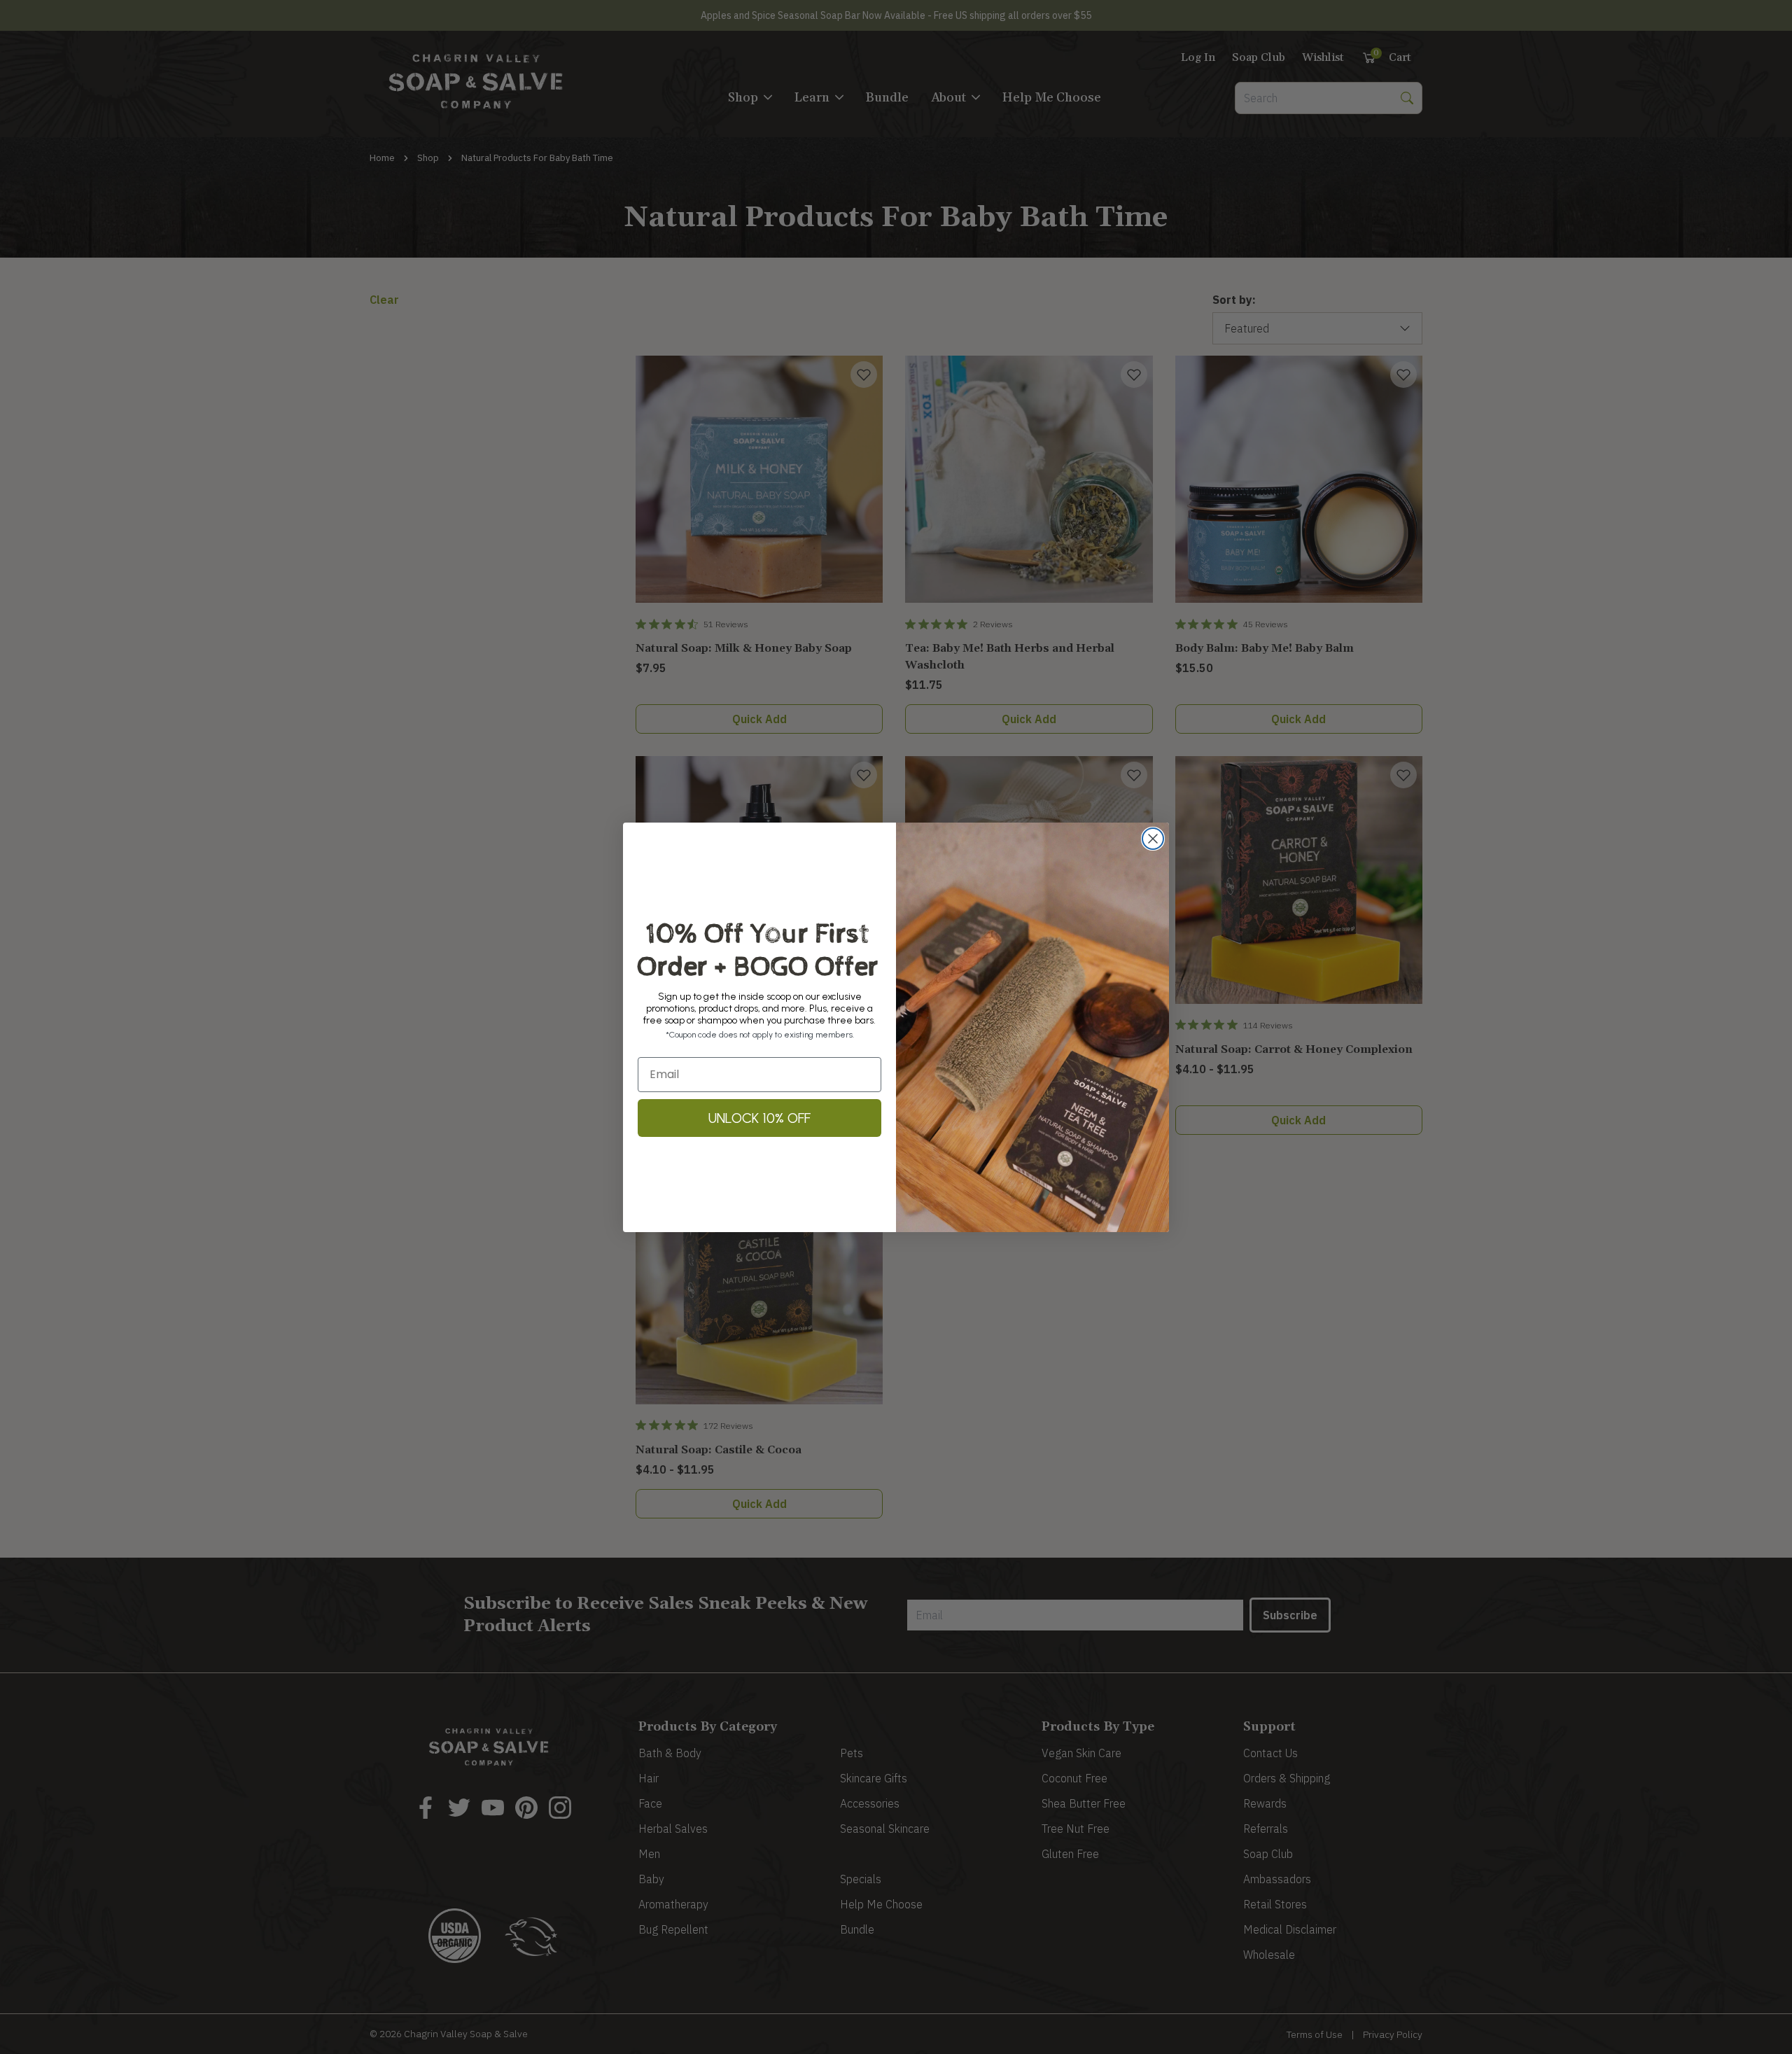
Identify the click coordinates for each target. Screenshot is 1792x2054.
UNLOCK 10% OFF (759, 1118)
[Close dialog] (1153, 839)
